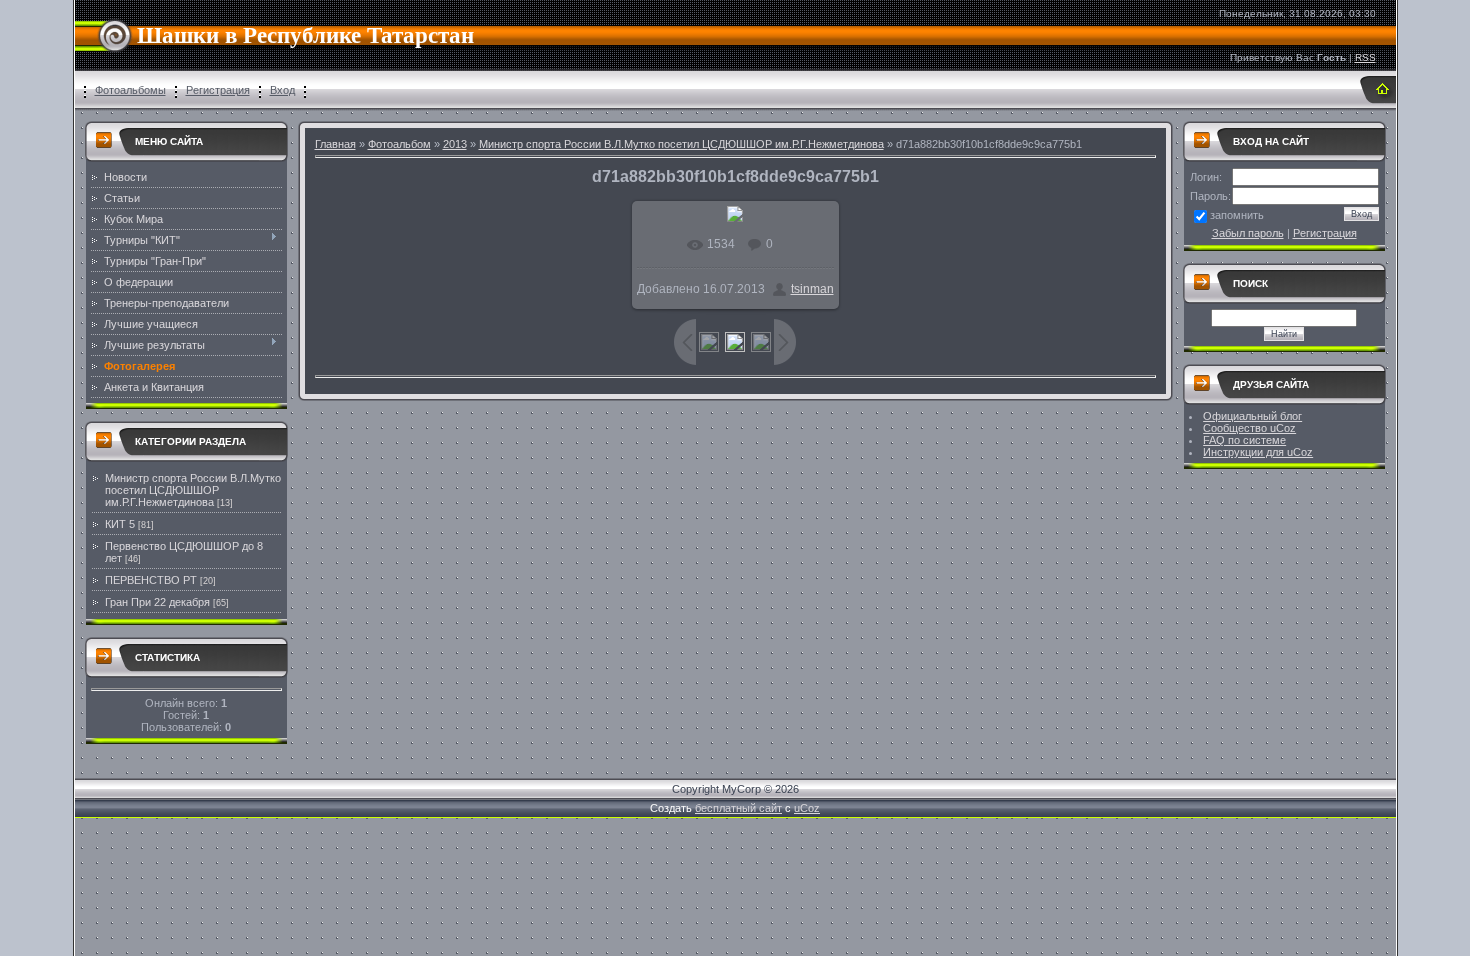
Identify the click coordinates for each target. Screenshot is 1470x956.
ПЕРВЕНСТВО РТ (151, 580)
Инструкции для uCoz (1258, 452)
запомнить (1237, 215)
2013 (455, 144)
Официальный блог (1252, 416)
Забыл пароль (1248, 233)
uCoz (807, 808)
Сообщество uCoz (1249, 428)
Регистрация (218, 90)
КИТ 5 (120, 524)
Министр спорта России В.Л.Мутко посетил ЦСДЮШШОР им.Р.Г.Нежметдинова (193, 490)
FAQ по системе (1244, 440)
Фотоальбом (399, 144)
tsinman (812, 289)
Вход (282, 90)
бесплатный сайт (738, 808)
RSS (1365, 57)
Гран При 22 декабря (157, 602)
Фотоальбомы (130, 90)
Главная (335, 144)
